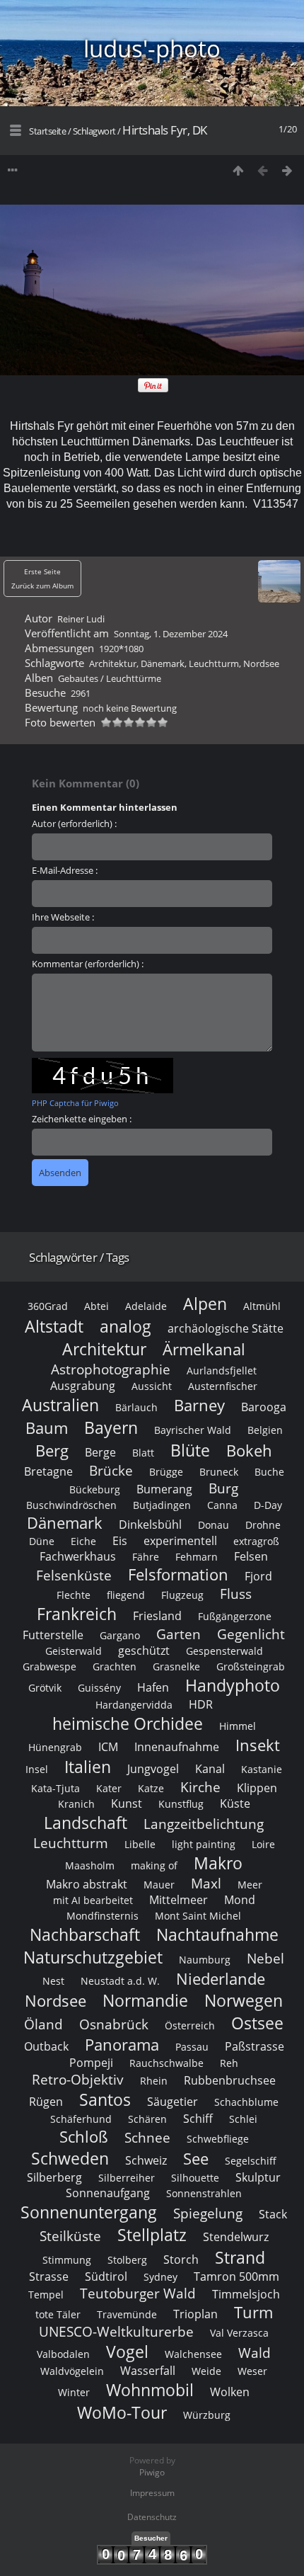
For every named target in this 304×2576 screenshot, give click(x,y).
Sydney (160, 2277)
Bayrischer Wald (193, 1430)
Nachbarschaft (85, 1934)
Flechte (74, 1595)
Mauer (159, 1885)
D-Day (268, 1505)
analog (125, 1326)
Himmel (238, 1726)
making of (154, 1865)
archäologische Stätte (226, 1328)
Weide (206, 2371)
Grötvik (45, 1688)
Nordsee (261, 663)
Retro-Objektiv (78, 2079)
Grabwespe (49, 1666)
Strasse (49, 2276)
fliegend (126, 1595)
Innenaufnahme (177, 1747)
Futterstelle (53, 1635)
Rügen (46, 2102)
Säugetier (173, 2102)
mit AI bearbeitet (93, 1900)
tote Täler (58, 2314)
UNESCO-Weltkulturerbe (116, 2331)
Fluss (236, 1594)
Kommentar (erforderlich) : (88, 964)
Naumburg (205, 1960)
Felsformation (178, 1574)
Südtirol (106, 2276)
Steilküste (70, 2236)
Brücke (111, 1470)
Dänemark (163, 663)
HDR (201, 1704)
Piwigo (152, 2472)
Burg (223, 1488)
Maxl (206, 1883)
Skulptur (258, 2177)
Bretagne (48, 1471)
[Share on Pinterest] (153, 389)
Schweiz (146, 2160)
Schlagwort (94, 131)
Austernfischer (223, 1386)
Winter (74, 2392)
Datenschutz (152, 2517)
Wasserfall (148, 2371)
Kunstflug (181, 1804)
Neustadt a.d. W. (120, 1981)
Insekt (258, 1745)
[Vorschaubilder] (238, 170)
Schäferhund (81, 2119)
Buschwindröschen (71, 1505)
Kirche (200, 1787)
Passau (192, 2047)
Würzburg (207, 2415)
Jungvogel (153, 1769)
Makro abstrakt (87, 1884)
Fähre (146, 1557)
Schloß (84, 2137)
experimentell (180, 1541)
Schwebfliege (218, 2139)
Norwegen (244, 2000)
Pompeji (91, 2063)
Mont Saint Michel (198, 1916)
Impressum (152, 2493)
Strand (240, 2257)
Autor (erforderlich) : (74, 823)
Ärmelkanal (204, 1349)
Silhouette (195, 2178)
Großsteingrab (251, 1666)
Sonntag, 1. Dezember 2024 (171, 634)
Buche (269, 1472)
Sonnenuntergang (89, 2212)
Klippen (257, 1788)
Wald (255, 2353)
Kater (109, 1788)
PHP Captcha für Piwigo (75, 1103)
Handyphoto (233, 1685)
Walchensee (193, 2354)
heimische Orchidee (128, 1723)
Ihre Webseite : (63, 917)
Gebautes (78, 678)
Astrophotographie (111, 1369)
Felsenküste (74, 1575)
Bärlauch (136, 1407)
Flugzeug (182, 1595)
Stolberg (127, 2260)
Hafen (153, 1687)
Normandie (145, 2000)
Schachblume (246, 2102)
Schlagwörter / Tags (79, 1257)
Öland (43, 2024)
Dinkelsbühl (150, 1524)
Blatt (143, 1453)
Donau (214, 1525)
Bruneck (219, 1472)
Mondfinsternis (103, 1916)
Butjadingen (162, 1505)
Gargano (120, 1635)
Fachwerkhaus (78, 1556)
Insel (37, 1769)
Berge (100, 1452)
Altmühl (262, 1306)
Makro (218, 1863)
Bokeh (249, 1451)
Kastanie (262, 1769)
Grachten (115, 1666)
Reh (229, 2063)
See (196, 2159)
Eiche (83, 1541)
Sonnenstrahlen (204, 2193)
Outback (46, 2046)
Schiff (198, 2119)
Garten (179, 1634)
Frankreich (77, 1614)
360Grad (48, 1306)
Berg (52, 1451)
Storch (181, 2259)
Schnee (147, 2137)
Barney (199, 1405)
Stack (273, 2214)
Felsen (251, 1556)
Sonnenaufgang (108, 2193)
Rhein (154, 2081)
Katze (151, 1788)
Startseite (47, 131)
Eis (120, 1541)
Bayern (111, 1427)
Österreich (190, 2025)
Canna (222, 1505)
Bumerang (164, 1489)
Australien (60, 1405)
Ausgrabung (83, 1386)
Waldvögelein (72, 2371)
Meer (250, 1885)
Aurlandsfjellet (222, 1370)
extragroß (256, 1541)
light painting (204, 1844)
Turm (253, 2312)
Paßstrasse (255, 2046)
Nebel (265, 1958)
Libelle (140, 1844)
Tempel (46, 2295)
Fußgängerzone (235, 1616)
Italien (88, 1767)
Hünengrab (55, 1747)
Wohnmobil (150, 2390)
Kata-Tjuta (55, 1788)
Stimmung (67, 2260)
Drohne (263, 1525)
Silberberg (54, 2177)
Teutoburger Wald (138, 2293)
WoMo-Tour (122, 2412)
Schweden (70, 2158)
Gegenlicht (251, 1634)
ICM (108, 1747)
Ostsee (257, 2023)
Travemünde (127, 2314)
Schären (147, 2119)
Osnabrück (114, 2024)
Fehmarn (197, 1557)
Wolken (230, 2392)
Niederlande (221, 1979)
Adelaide (146, 1306)
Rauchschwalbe (166, 2063)
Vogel (127, 2352)
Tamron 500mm (236, 2276)
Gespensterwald (224, 1651)
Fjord (258, 1576)
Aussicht (152, 1386)
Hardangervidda (134, 1705)
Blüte (190, 1450)
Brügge (166, 1472)
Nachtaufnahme (217, 1934)
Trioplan (195, 2314)
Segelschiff (251, 2161)
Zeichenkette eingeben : (82, 1119)
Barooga (264, 1407)
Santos (105, 2099)
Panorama (122, 2045)
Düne (42, 1541)
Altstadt (54, 1326)
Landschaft (86, 1823)
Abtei (97, 1306)
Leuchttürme (134, 678)
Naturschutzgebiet (93, 1957)
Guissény (99, 1688)
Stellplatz (152, 2235)
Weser (252, 2371)
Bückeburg (95, 1489)
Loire (263, 1844)
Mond (240, 1900)
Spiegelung (208, 2213)
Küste (235, 1803)
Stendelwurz (236, 2237)
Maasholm (90, 1865)
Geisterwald (74, 1651)
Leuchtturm (214, 663)
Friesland (157, 1616)
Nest (53, 1981)
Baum (47, 1428)
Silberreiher (127, 2178)
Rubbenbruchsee (230, 2080)
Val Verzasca (239, 2333)
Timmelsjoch (246, 2294)
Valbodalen (63, 2354)
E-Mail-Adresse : (65, 870)
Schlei (243, 2119)
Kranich (76, 1804)
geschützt (144, 1651)
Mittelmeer (179, 1900)
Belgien (265, 1430)
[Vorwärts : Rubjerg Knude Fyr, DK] (287, 170)
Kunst (127, 1803)
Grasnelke (176, 1666)
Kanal (210, 1769)
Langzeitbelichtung (204, 1824)
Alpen (205, 1304)
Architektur (113, 663)
